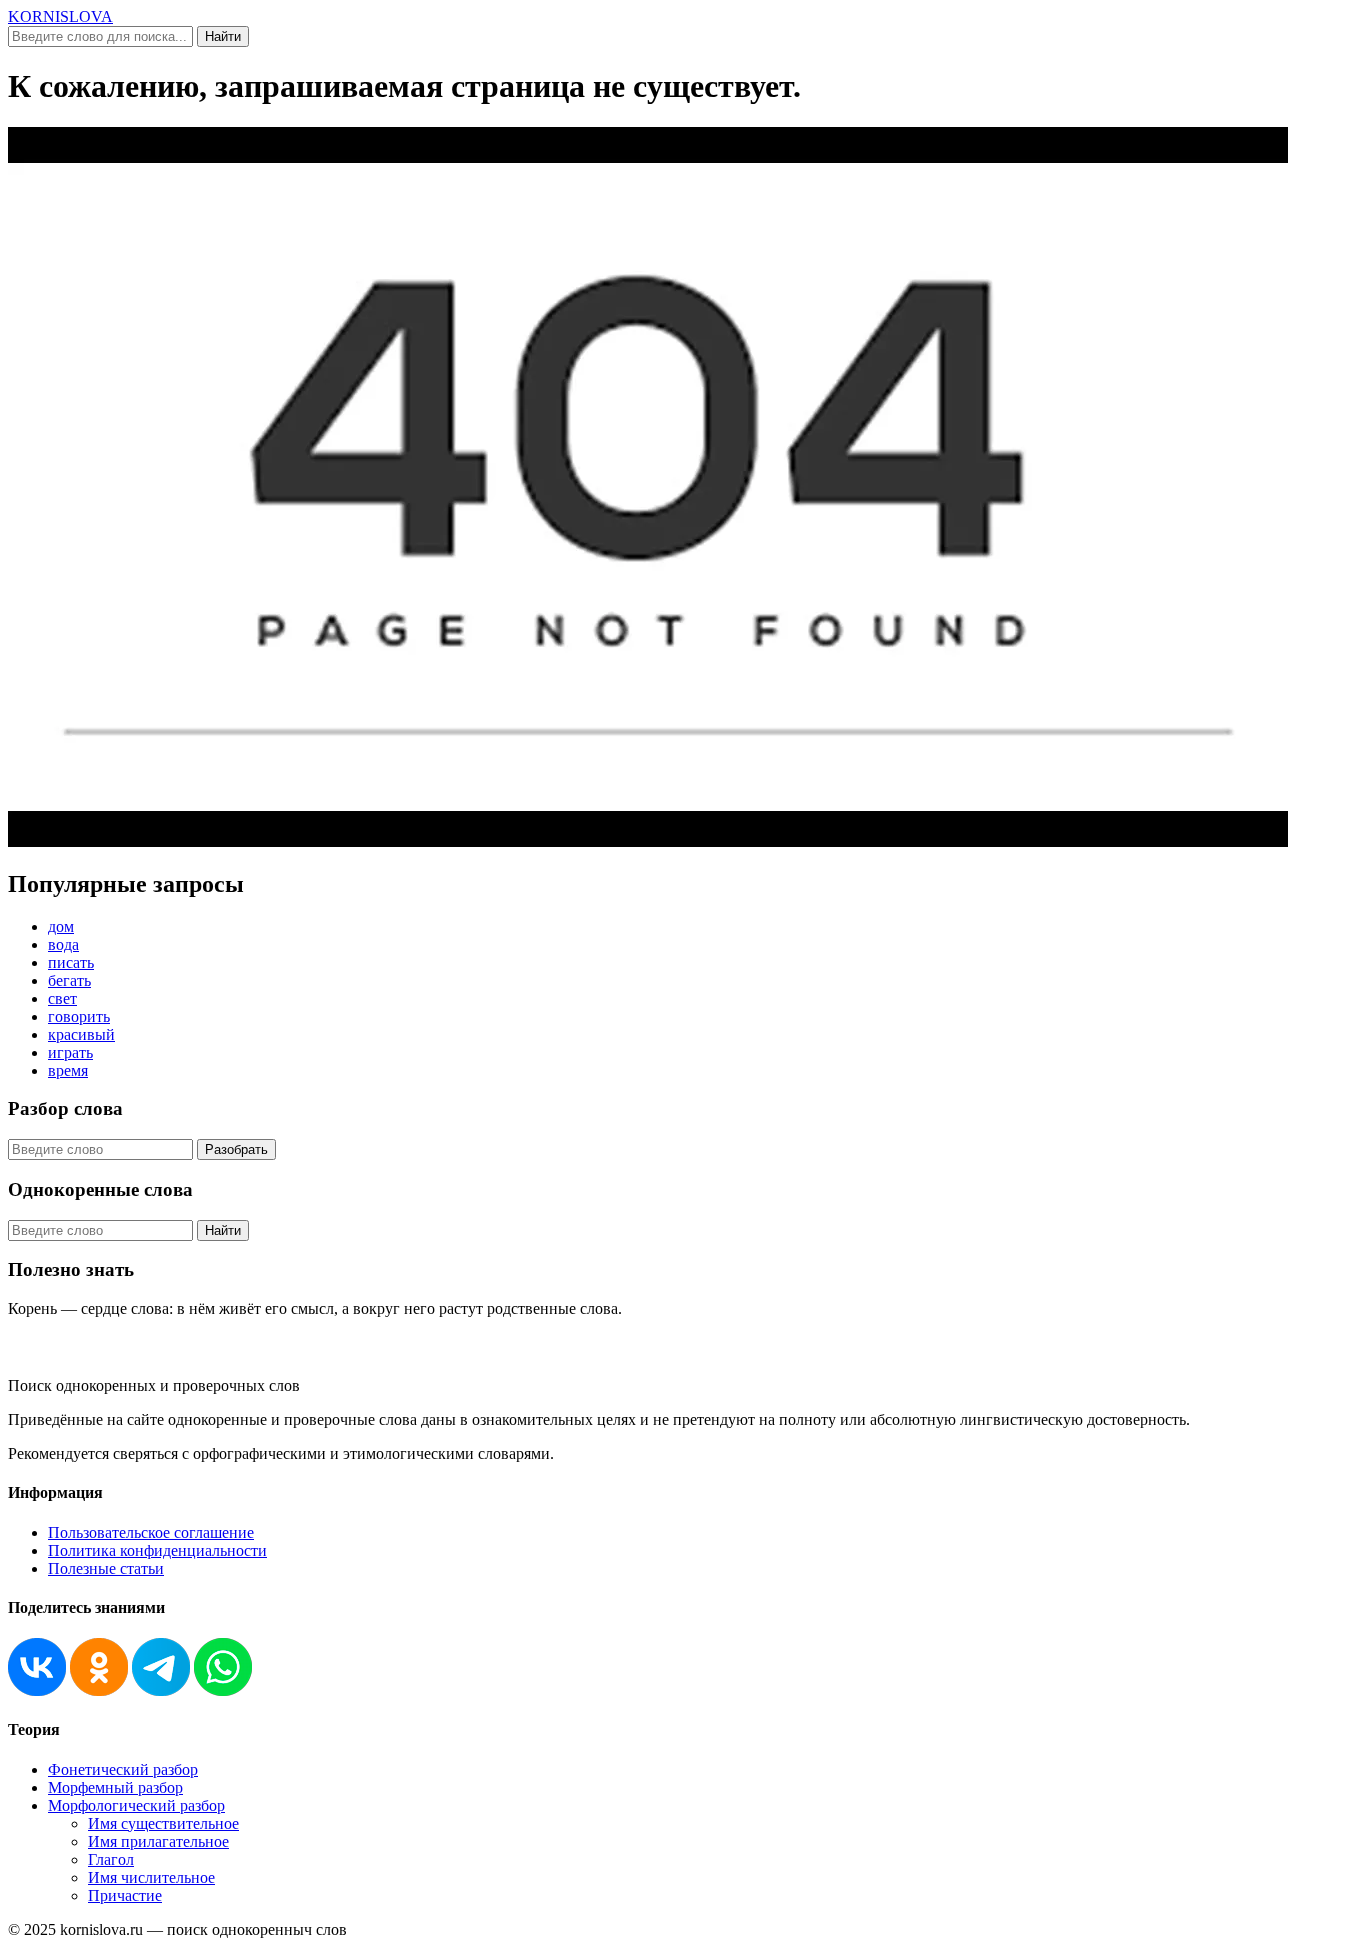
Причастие (125, 1895)
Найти (223, 36)
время (68, 1070)
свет (62, 998)
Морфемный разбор (115, 1787)
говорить (79, 1016)
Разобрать (236, 1149)
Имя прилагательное (158, 1841)
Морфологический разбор (136, 1805)
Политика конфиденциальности (157, 1550)
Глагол (111, 1859)
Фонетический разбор (123, 1769)
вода (63, 944)
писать (71, 962)
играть (70, 1052)
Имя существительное (163, 1823)
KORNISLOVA (60, 16)
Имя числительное (151, 1877)
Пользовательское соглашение (151, 1532)
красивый (81, 1034)
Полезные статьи (106, 1568)
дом (61, 926)
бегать (69, 980)
